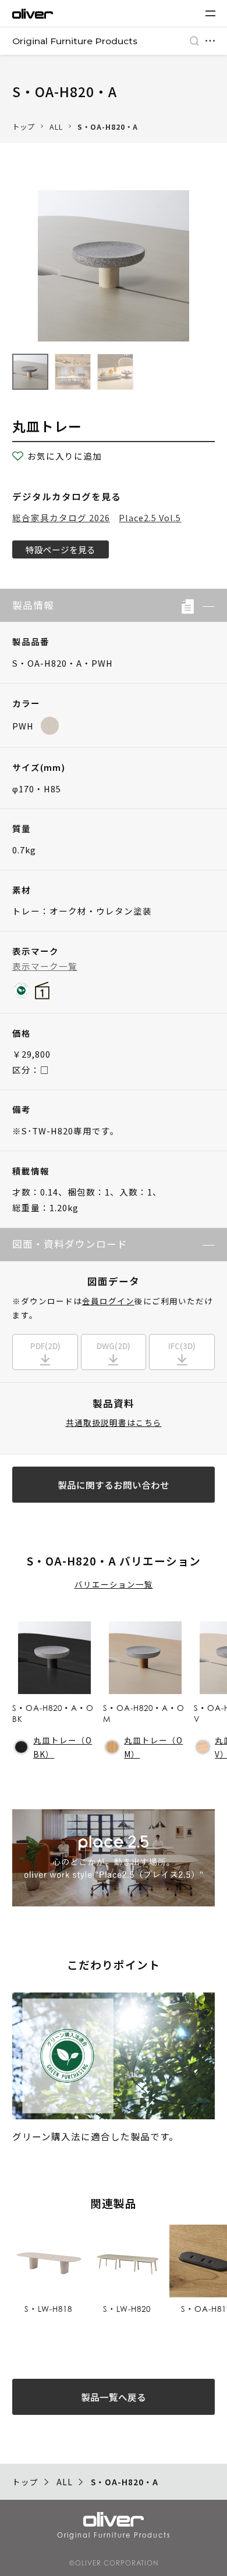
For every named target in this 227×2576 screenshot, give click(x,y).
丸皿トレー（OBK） (63, 1747)
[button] (204, 606)
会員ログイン (108, 1301)
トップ (24, 127)
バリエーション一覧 (114, 1584)
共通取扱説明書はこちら (114, 1422)
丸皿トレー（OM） (153, 1747)
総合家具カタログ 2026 (61, 517)
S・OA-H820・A (108, 127)
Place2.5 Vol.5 (150, 517)
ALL (56, 127)
